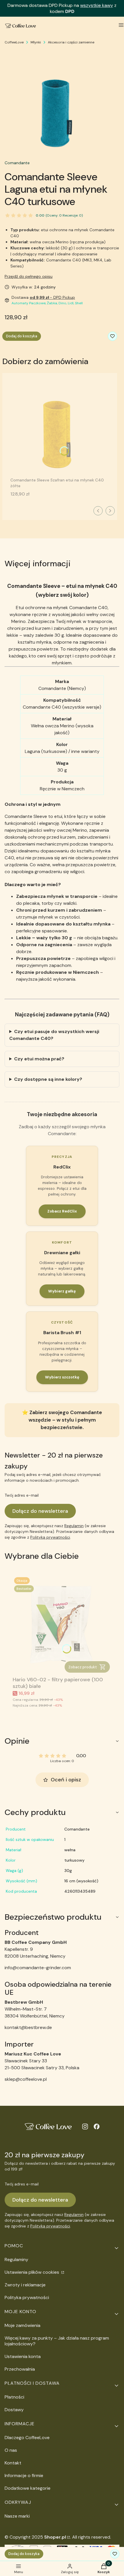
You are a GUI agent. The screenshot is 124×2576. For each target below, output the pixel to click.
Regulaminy (16, 2260)
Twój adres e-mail (22, 1495)
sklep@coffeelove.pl (26, 2079)
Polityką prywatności (50, 1537)
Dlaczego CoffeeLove (27, 2438)
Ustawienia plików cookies (32, 2272)
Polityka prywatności (27, 2297)
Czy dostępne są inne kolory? (48, 1079)
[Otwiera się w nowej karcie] (85, 2126)
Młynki (36, 42)
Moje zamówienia (22, 2325)
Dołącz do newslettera (40, 1511)
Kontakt (13, 2463)
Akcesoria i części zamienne (71, 42)
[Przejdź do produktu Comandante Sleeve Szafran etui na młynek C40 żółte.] (60, 426)
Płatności (14, 2397)
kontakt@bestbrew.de (28, 2027)
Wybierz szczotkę (62, 1377)
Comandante (17, 163)
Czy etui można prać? (39, 1059)
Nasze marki (17, 2516)
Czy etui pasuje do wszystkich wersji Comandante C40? (54, 1035)
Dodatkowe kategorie (28, 2488)
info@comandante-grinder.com (38, 1968)
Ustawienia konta (23, 2356)
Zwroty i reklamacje (25, 2285)
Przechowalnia (20, 2369)
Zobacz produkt (83, 1667)
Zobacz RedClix (62, 1211)
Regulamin (74, 1526)
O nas (11, 2450)
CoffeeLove (14, 42)
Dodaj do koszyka (22, 336)
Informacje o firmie (24, 2475)
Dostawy (14, 2410)
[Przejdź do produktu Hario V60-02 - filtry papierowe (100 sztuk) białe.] (62, 1625)
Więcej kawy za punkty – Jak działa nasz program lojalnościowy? (57, 2341)
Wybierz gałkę (62, 1291)
